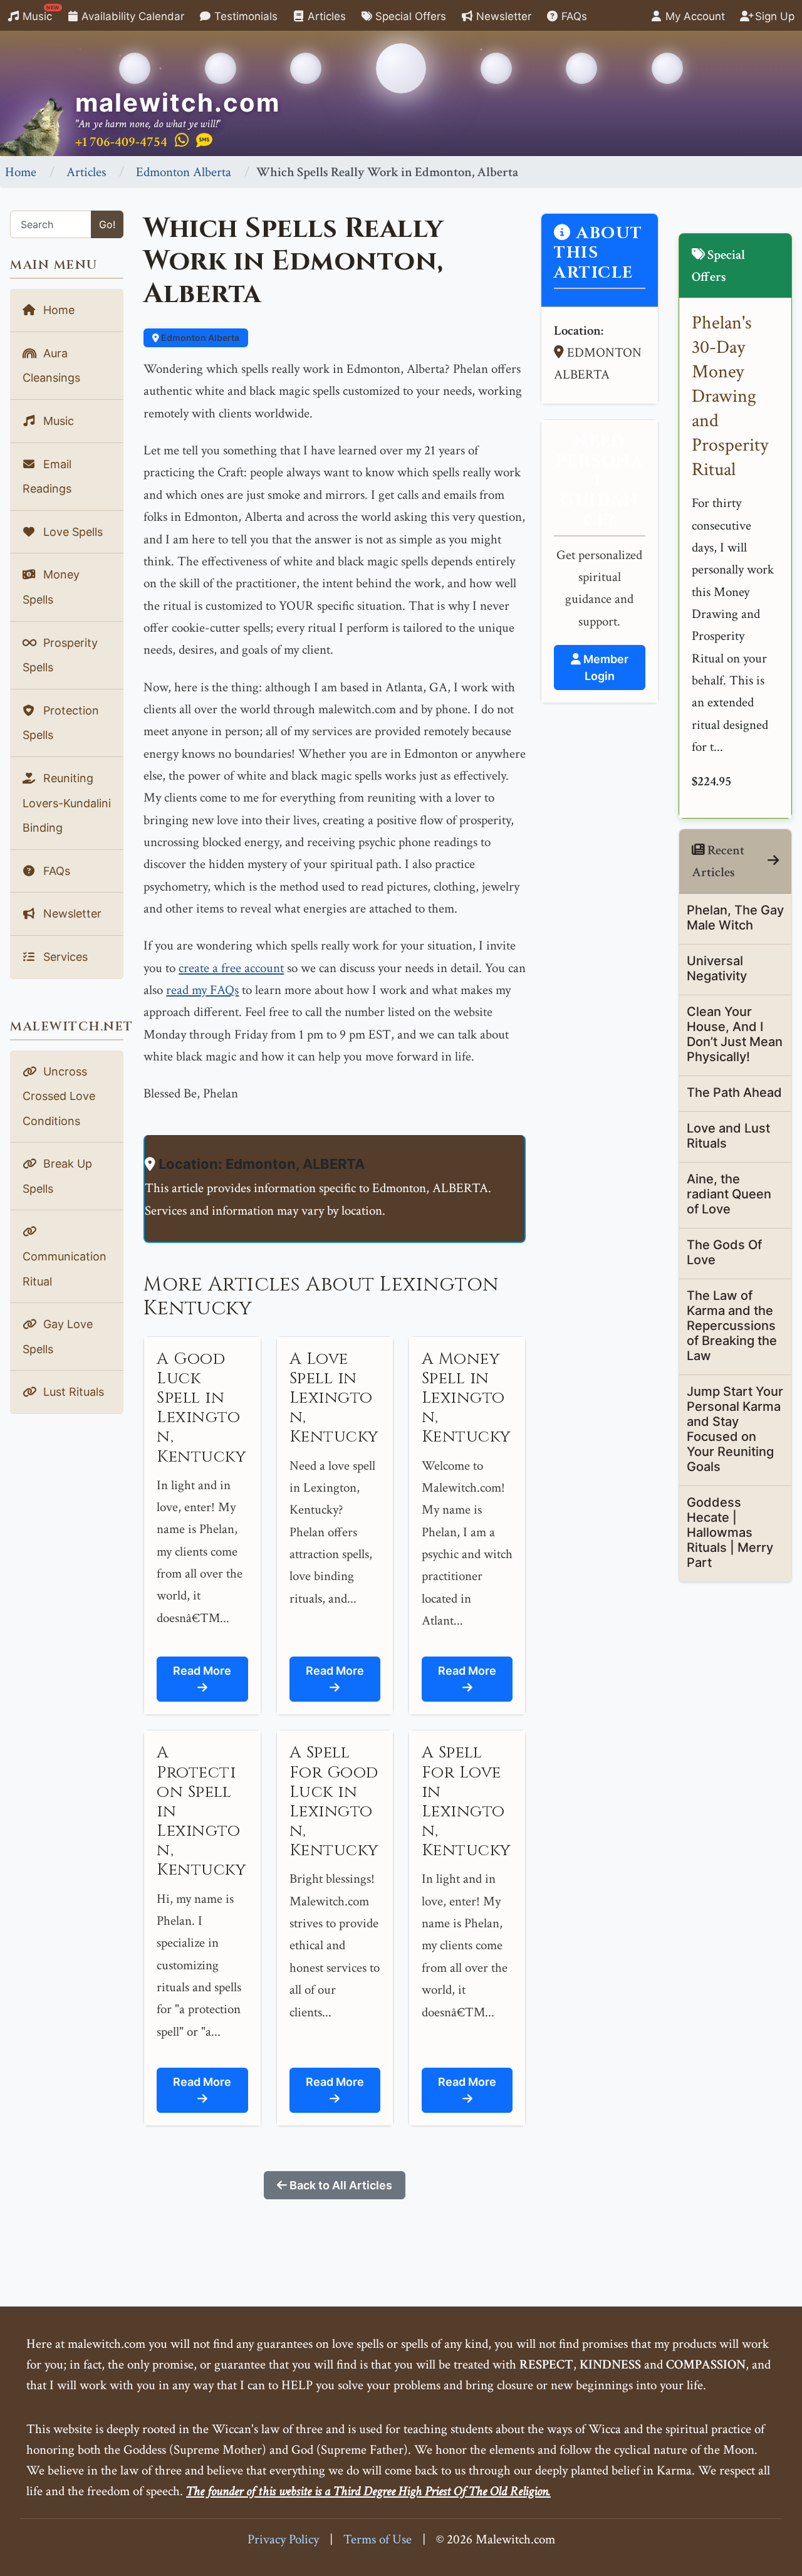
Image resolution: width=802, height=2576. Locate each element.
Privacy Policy (283, 2539)
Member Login (605, 668)
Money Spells (51, 587)
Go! (107, 224)
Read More (202, 1671)
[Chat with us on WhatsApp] (182, 141)
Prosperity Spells (60, 655)
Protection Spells (61, 723)
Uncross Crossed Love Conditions (59, 1096)
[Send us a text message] (204, 141)
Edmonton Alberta (184, 172)
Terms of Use (378, 2539)
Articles (325, 16)
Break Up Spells (57, 1176)
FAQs (573, 16)
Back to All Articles (340, 2185)
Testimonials (244, 16)
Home (21, 172)
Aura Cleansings (51, 366)
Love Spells (71, 532)
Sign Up (773, 16)
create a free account (231, 968)
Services (64, 957)
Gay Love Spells (58, 1337)
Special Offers (409, 16)
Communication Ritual (65, 1269)
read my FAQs (202, 990)
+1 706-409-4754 (121, 142)
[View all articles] (773, 861)
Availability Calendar (131, 16)
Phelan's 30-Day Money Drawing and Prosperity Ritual (730, 396)
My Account (694, 16)
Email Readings (47, 477)
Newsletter (502, 16)
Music (39, 13)
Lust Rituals (72, 1392)
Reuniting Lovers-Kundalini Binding (67, 803)
